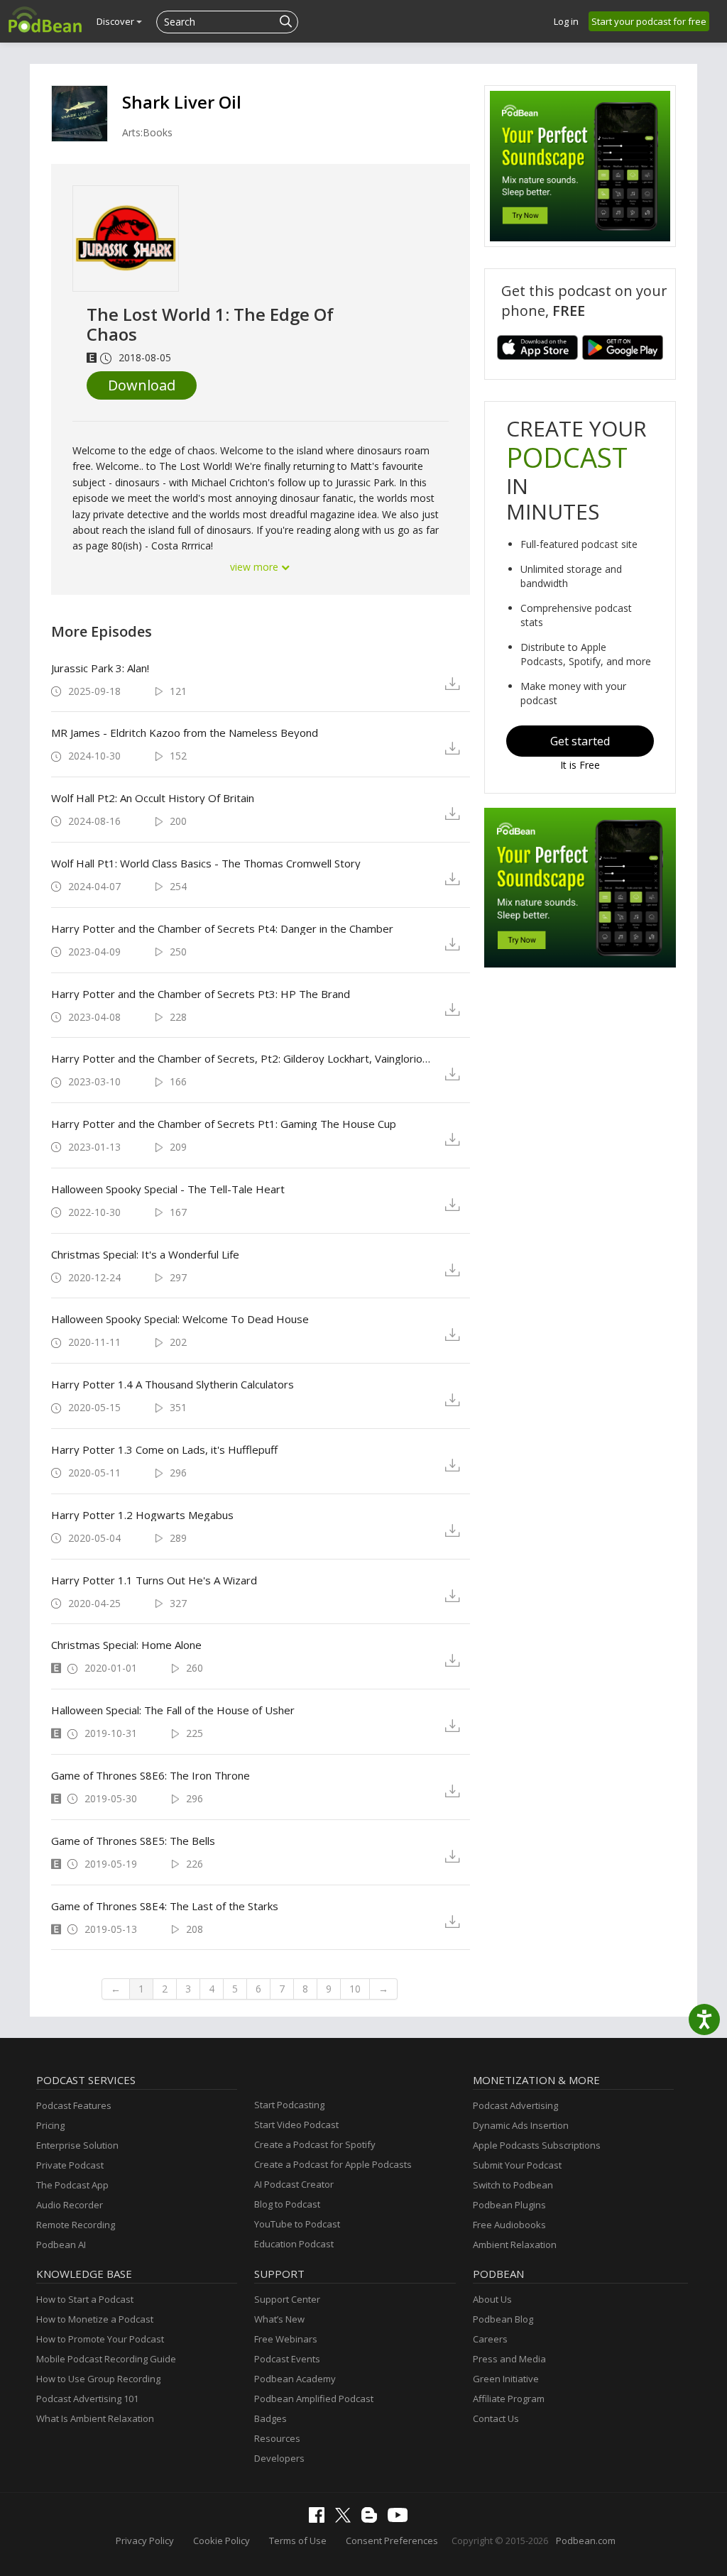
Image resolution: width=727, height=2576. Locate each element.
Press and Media (509, 2359)
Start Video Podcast (296, 2125)
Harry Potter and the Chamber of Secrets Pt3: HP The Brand (201, 994)
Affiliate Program (509, 2399)
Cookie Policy (222, 2541)
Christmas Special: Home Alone (126, 1645)
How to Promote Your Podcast (100, 2339)
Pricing (50, 2125)
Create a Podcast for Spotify (315, 2144)
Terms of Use (298, 2541)
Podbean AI (61, 2245)
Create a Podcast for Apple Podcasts (333, 2164)
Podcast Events (287, 2359)
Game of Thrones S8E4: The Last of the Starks (165, 1906)
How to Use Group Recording (98, 2379)
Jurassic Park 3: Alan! (100, 668)
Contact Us (496, 2418)
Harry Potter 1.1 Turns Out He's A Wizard (154, 1580)
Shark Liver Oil (182, 102)
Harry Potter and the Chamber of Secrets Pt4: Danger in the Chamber (222, 928)
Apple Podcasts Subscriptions (537, 2145)
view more (256, 567)
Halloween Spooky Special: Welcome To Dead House (180, 1319)
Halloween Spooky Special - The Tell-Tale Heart (168, 1189)
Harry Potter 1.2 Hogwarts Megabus (142, 1515)
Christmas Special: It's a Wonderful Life (145, 1254)
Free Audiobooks (509, 2225)
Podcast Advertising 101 (87, 2399)
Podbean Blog (503, 2319)
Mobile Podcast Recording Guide (106, 2359)
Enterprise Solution (77, 2145)
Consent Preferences (392, 2541)
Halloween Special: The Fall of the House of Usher (173, 1710)
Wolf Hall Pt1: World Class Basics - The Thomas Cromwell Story (206, 863)
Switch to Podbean (513, 2185)
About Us (492, 2299)
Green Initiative (506, 2379)
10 (355, 1989)
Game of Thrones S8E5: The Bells (133, 1841)
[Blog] (373, 2519)
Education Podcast (294, 2244)
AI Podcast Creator (294, 2184)
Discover (116, 21)
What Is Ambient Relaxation (95, 2418)
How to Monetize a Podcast (95, 2319)
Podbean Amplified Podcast (314, 2399)
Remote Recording (76, 2225)
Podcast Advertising (515, 2105)
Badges (270, 2418)
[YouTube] (401, 2519)
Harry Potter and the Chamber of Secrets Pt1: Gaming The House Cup (224, 1124)
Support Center (287, 2299)
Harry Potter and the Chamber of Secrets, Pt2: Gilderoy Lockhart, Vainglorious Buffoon (242, 1058)
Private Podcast (70, 2165)
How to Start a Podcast (85, 2299)
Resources (277, 2438)
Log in (566, 21)
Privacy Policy (145, 2541)
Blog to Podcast (287, 2204)
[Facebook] (320, 2519)
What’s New (279, 2319)
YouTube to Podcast (297, 2224)
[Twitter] (346, 2519)
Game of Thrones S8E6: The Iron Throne (151, 1775)
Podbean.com (586, 2541)
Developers (279, 2458)
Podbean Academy (295, 2379)
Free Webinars (286, 2339)
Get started (580, 741)
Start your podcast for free (649, 21)
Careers (490, 2339)
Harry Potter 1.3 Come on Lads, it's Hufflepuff (164, 1449)
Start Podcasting (289, 2105)
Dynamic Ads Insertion (521, 2125)
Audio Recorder (70, 2205)
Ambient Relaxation (515, 2245)
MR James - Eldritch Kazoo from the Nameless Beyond (185, 733)
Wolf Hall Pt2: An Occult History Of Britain (153, 798)
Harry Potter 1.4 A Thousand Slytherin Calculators (173, 1384)
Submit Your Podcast (517, 2165)
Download (142, 385)
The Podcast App (72, 2185)
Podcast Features (74, 2105)
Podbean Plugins (509, 2205)
